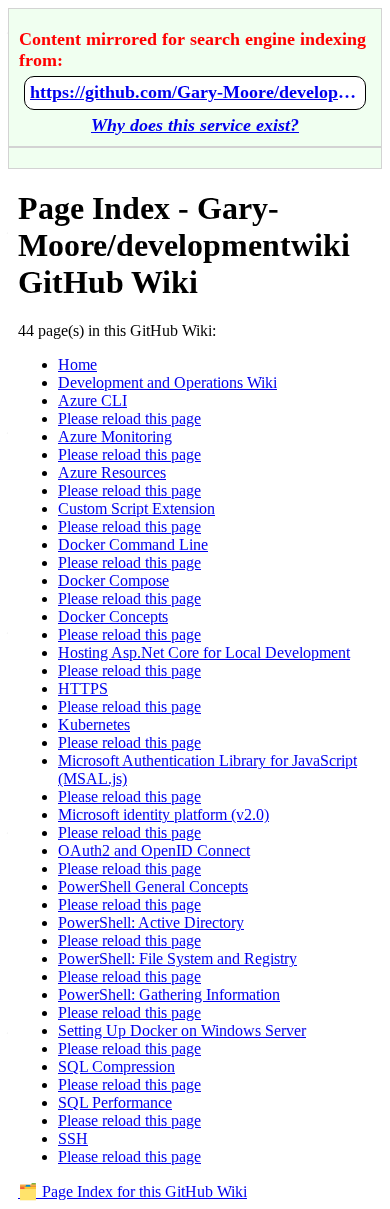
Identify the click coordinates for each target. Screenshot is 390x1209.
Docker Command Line (133, 544)
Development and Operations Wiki (167, 382)
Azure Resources (112, 472)
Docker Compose (113, 580)
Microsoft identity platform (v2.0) (163, 814)
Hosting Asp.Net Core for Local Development (204, 652)
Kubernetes (94, 724)
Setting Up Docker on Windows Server (182, 1030)
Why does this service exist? (195, 125)
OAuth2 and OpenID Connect (154, 850)
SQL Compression (116, 1066)
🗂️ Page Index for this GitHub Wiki (132, 1191)
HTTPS (83, 688)
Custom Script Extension (136, 508)
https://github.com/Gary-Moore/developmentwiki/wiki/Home (195, 92)
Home (77, 364)
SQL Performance (115, 1102)
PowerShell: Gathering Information (169, 994)
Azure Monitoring (115, 436)
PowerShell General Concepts (153, 886)
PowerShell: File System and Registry (177, 958)
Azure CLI (92, 400)
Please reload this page (129, 418)
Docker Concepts (113, 616)
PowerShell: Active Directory (151, 922)
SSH (73, 1138)
